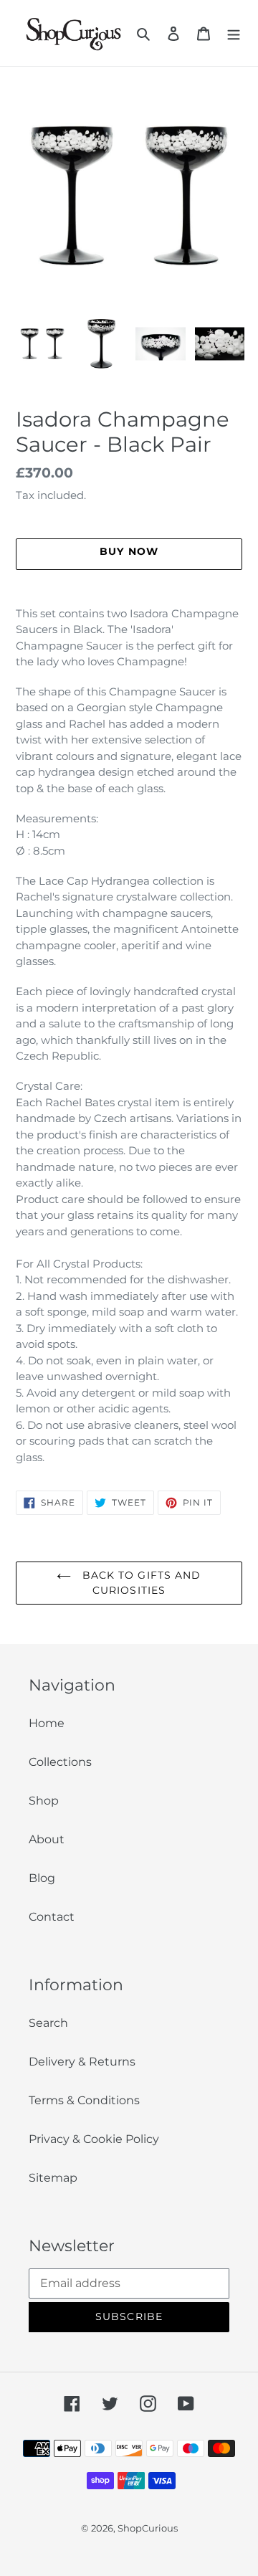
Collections (60, 1762)
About (47, 1839)
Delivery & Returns (82, 2062)
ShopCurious (148, 2528)
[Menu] (234, 33)
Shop (44, 1801)
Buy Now (129, 2556)
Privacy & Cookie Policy (94, 2139)
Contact (52, 1917)
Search (48, 2023)
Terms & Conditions (84, 2100)
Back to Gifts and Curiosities (139, 1583)
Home (47, 1723)
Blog (42, 1878)
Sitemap (53, 2178)
